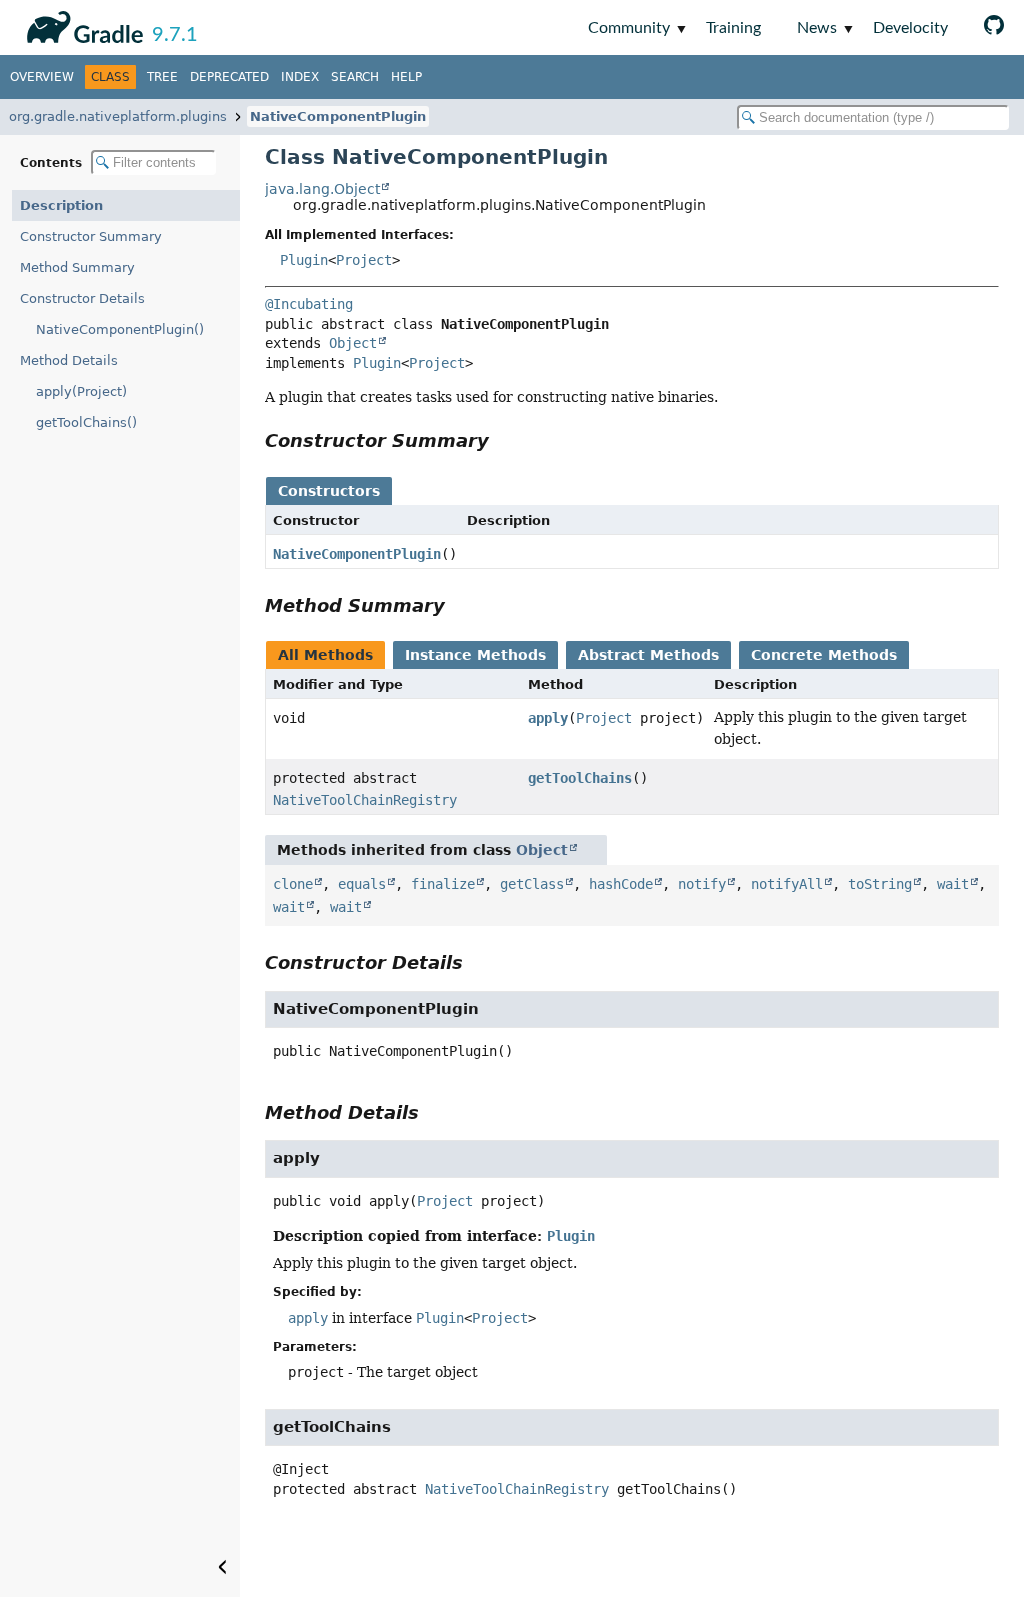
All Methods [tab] (325, 655)
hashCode (621, 884)
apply (548, 718)
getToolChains (580, 778)
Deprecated (229, 77)
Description (61, 205)
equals (362, 884)
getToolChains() (86, 422)
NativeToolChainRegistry (365, 800)
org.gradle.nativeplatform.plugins (118, 116)
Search (355, 77)
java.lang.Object (322, 189)
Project (364, 260)
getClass (532, 884)
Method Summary (77, 267)
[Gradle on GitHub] (994, 27)
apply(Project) (81, 391)
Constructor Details (82, 298)
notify (702, 884)
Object (353, 343)
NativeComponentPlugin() (120, 329)
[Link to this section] (503, 440)
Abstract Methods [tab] (648, 655)
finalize (443, 884)
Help (406, 77)
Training (733, 28)
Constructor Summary (91, 236)
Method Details (69, 360)
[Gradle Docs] (81, 24)
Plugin (304, 260)
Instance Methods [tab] (475, 655)
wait (953, 884)
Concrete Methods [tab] (824, 655)
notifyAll (787, 884)
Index (300, 77)
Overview (42, 77)
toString (880, 884)
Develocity (910, 28)
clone (293, 884)
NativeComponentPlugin (338, 116)
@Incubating (309, 304)
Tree (162, 77)
